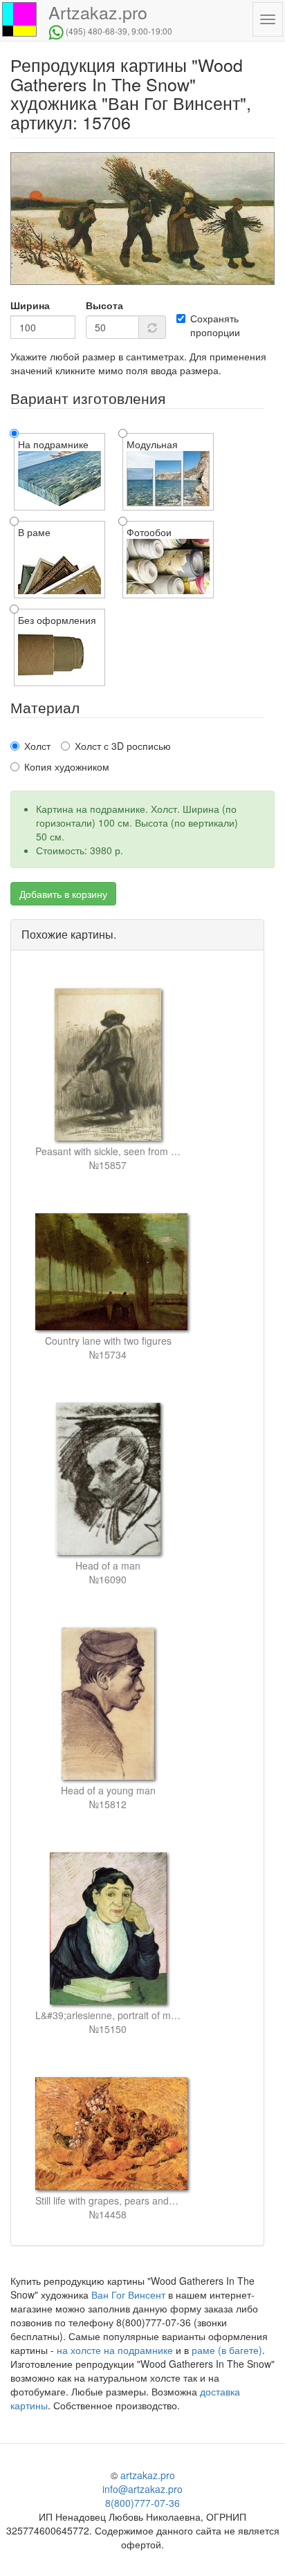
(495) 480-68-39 (96, 31)
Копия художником (67, 766)
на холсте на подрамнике (115, 2350)
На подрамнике (53, 444)
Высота (104, 305)
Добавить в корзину (63, 894)
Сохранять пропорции (215, 325)
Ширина (30, 305)
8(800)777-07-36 (142, 2503)
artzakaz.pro (148, 2475)
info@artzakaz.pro (142, 2489)
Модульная (152, 444)
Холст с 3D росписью (123, 746)
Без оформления (57, 620)
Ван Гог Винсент (128, 2294)
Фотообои (149, 532)
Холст (37, 746)
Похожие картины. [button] (69, 934)
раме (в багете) (227, 2350)
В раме (34, 532)
